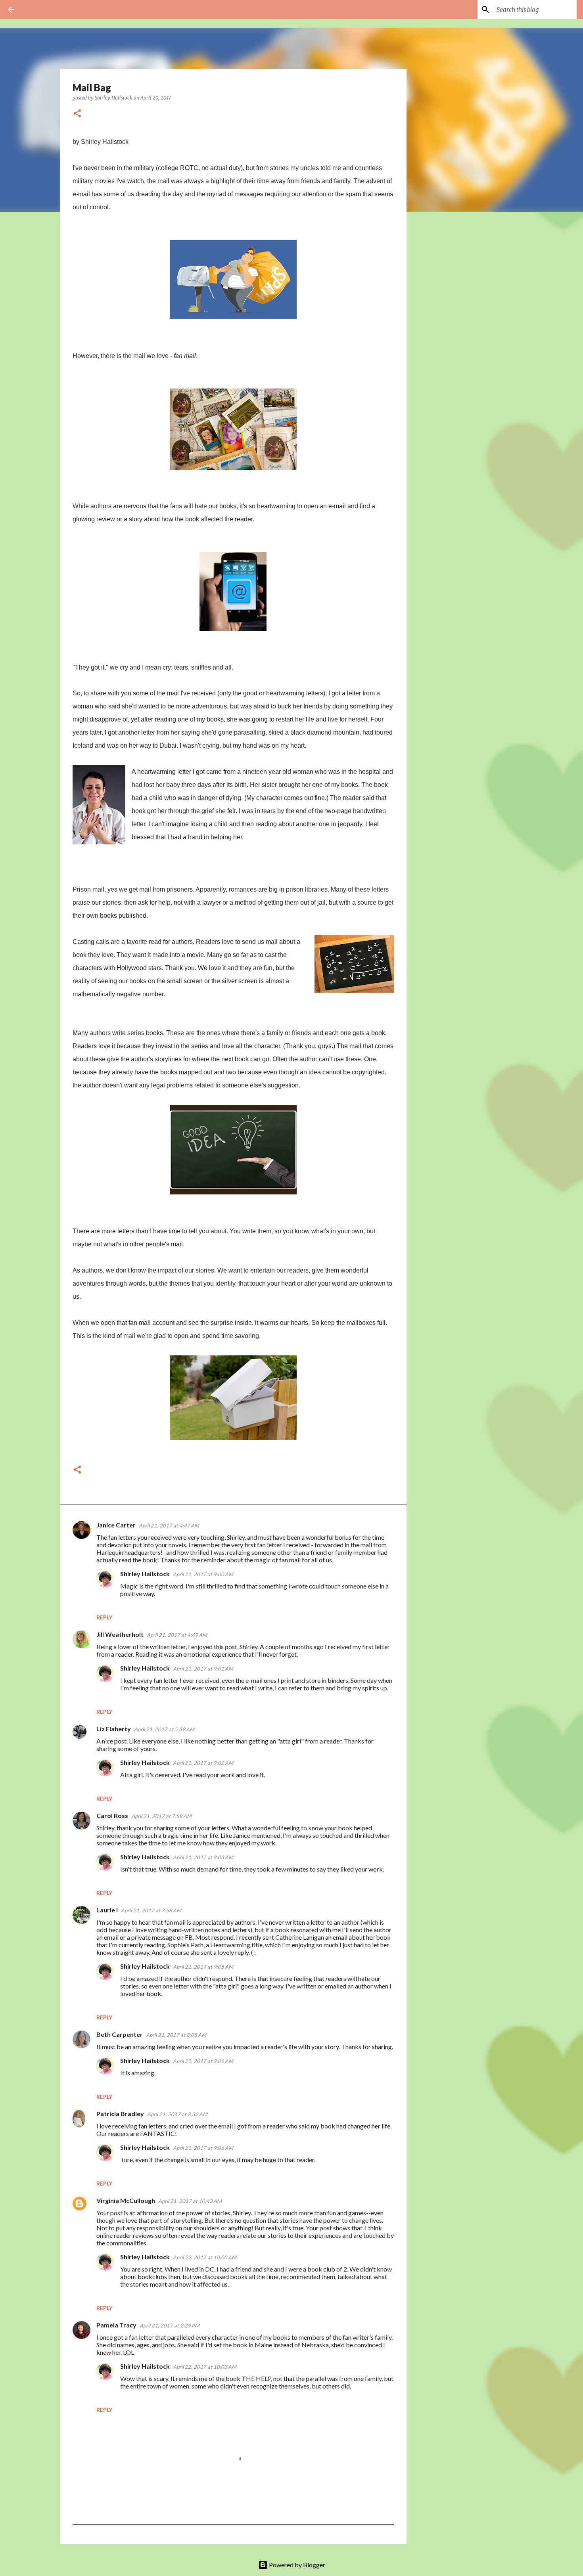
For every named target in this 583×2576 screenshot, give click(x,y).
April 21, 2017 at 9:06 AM (203, 2148)
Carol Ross (112, 1815)
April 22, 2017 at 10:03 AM (205, 2367)
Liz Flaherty (114, 1729)
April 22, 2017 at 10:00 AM (205, 2257)
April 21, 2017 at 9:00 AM (203, 1574)
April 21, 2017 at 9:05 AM (203, 1967)
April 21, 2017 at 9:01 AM (203, 1669)
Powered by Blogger (296, 2565)
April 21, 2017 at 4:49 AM (177, 1635)
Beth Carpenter (120, 2034)
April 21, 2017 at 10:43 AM (190, 2201)
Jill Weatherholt (120, 1634)
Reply (104, 1617)
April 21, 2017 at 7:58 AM (161, 1816)
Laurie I (107, 1910)
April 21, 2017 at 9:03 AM (203, 1857)
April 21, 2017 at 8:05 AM (176, 2035)
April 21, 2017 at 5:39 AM (164, 1729)
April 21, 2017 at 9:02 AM (203, 1763)
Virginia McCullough (126, 2200)
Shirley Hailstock (145, 1574)
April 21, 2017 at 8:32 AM (177, 2114)
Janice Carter (116, 1525)
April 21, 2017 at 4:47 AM (169, 1525)
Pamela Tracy (116, 2325)
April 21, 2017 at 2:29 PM (170, 2325)
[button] (77, 114)
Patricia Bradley (120, 2114)
